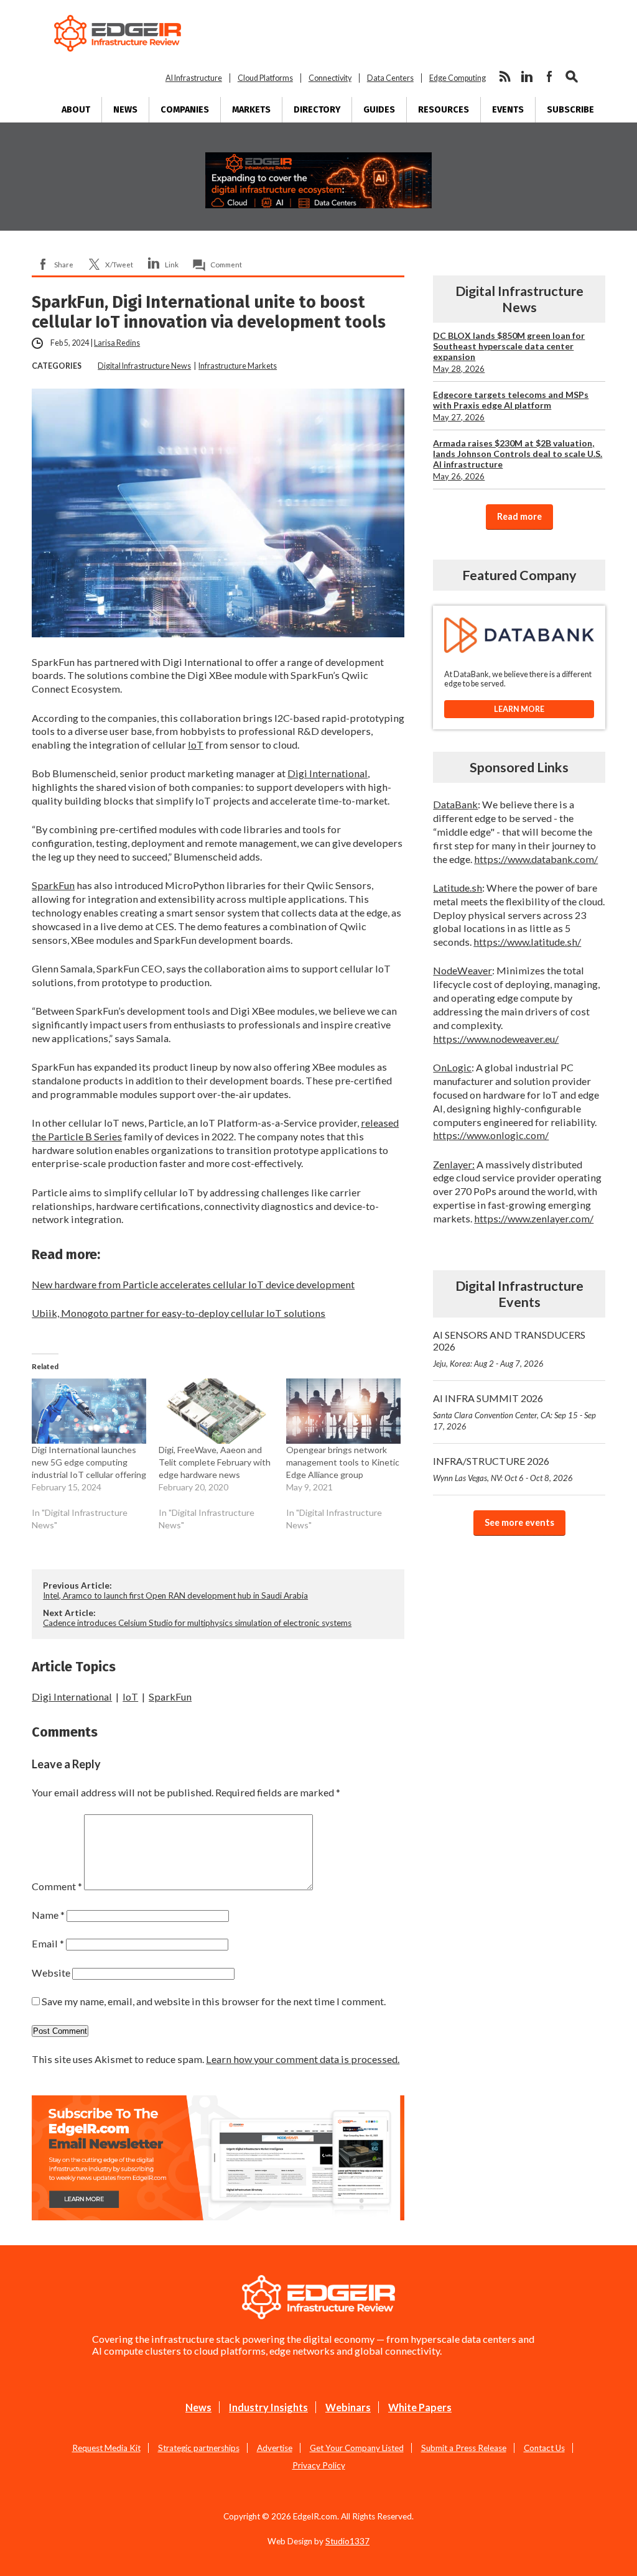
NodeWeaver (463, 970)
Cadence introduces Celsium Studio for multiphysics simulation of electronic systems (197, 1623)
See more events (519, 1522)
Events (508, 110)
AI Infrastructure (194, 78)
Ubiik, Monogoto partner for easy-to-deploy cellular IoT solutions (179, 1313)
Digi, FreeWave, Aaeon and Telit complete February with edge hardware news (215, 1462)
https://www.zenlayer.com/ (534, 1218)
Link (172, 264)
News (125, 110)
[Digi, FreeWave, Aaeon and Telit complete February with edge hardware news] (216, 1411)
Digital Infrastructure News (144, 366)
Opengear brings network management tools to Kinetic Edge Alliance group (343, 1462)
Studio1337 (347, 2541)
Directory (317, 110)
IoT (196, 745)
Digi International (328, 773)
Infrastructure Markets (238, 366)
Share (64, 264)
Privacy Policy (319, 2465)
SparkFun (53, 885)
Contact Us (544, 2448)
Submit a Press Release (464, 2448)
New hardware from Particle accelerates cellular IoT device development (193, 1284)
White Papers (420, 2407)
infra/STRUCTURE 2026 (503, 1469)
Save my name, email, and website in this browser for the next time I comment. (214, 2001)
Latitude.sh (458, 888)
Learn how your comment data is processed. (303, 2059)
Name (48, 1915)
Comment (226, 264)
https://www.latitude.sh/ (527, 942)
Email (48, 1943)
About (76, 110)
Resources (444, 110)
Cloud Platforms (265, 78)
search (572, 76)
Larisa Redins (117, 343)
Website (51, 1973)
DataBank (455, 804)
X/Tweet (119, 264)
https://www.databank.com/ (536, 859)
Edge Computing (458, 78)
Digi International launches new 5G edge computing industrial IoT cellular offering (89, 1462)
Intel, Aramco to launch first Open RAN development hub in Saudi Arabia (175, 1595)
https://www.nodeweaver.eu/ (496, 1039)
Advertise (275, 2448)
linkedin (527, 76)
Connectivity (330, 78)
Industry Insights (268, 2407)
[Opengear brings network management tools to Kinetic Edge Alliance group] (343, 1411)
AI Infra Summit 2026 (514, 1412)
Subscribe (570, 110)
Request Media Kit (106, 2448)
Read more (519, 516)
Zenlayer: (454, 1164)
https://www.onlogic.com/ (491, 1135)
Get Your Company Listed (357, 2448)
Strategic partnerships (199, 2448)
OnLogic (452, 1067)
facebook (549, 76)
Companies (185, 110)
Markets (251, 110)
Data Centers (390, 78)
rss (504, 76)
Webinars (348, 2407)
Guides (379, 110)
